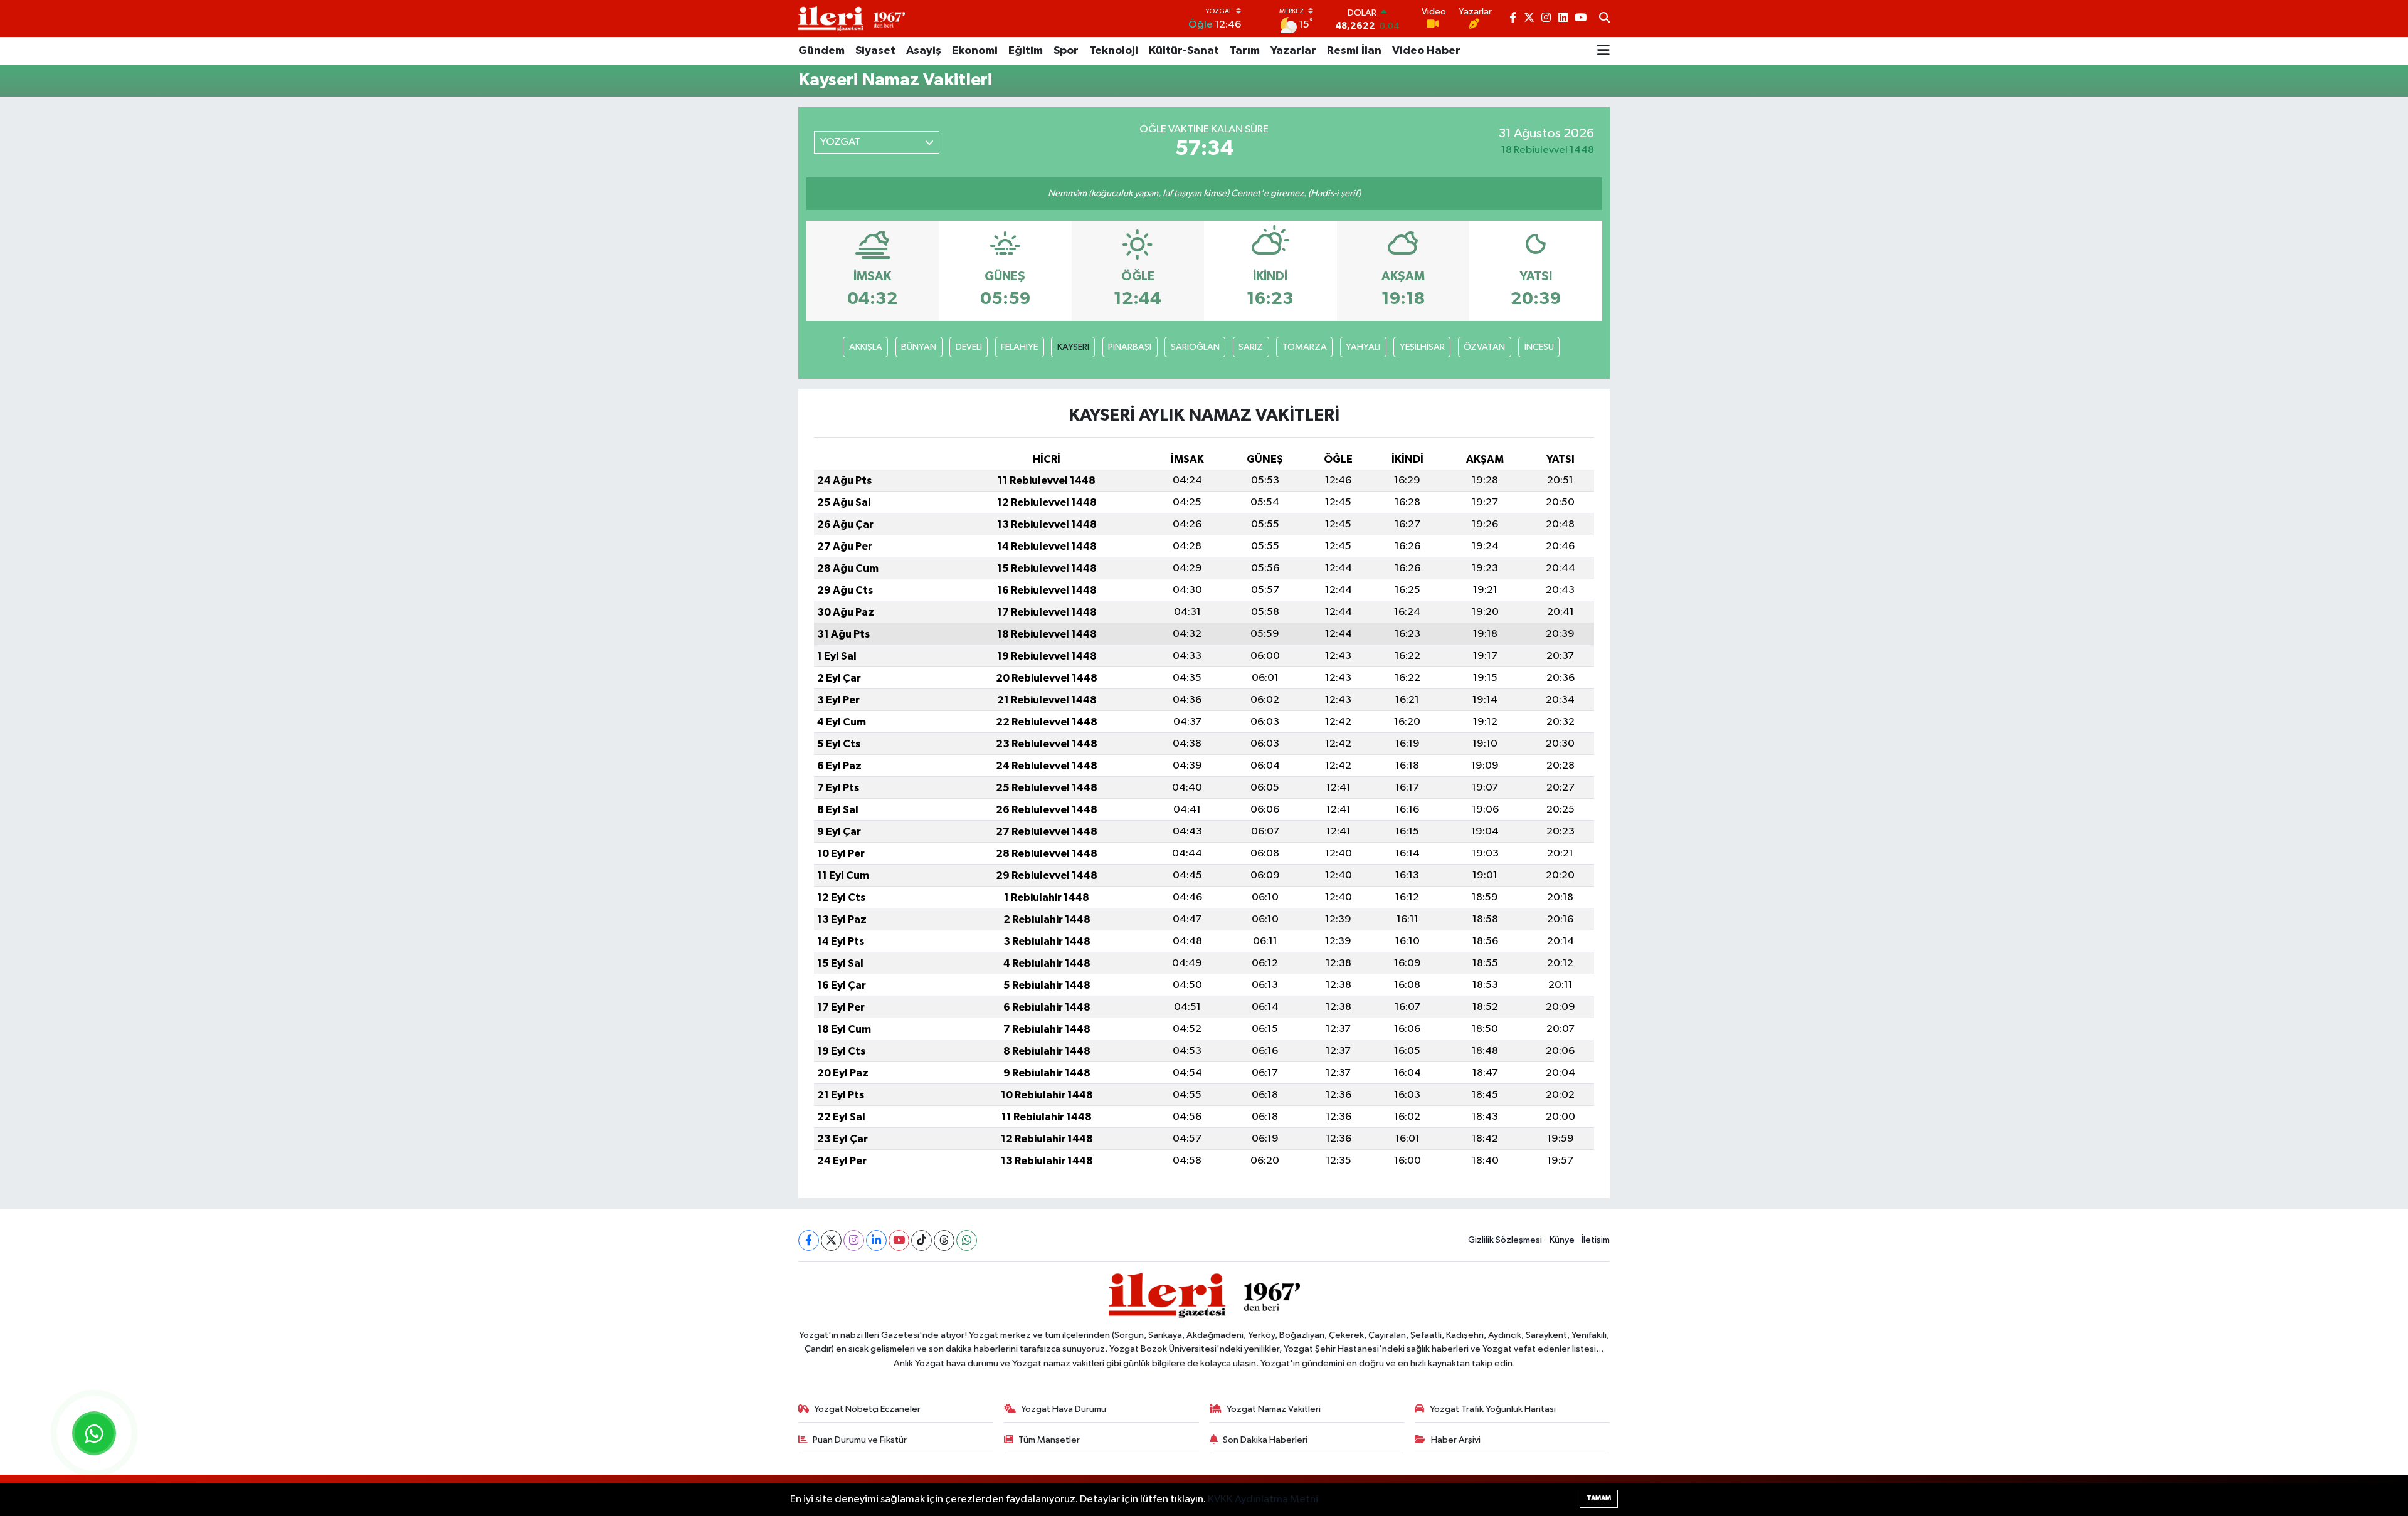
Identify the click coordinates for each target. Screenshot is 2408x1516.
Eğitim (1026, 51)
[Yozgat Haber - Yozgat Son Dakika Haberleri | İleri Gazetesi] (852, 18)
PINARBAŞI (1130, 347)
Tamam (1599, 1498)
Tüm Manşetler (1049, 1440)
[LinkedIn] (876, 1240)
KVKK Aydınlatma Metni (1263, 1499)
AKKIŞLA (866, 347)
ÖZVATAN (1484, 347)
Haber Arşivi (1456, 1440)
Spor (1066, 51)
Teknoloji (1114, 51)
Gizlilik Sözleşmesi (1505, 1240)
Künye (1562, 1240)
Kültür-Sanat (1184, 51)
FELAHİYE (1019, 347)
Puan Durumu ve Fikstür (860, 1440)
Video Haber (1426, 51)
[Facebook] (809, 1240)
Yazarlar (1293, 51)
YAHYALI (1363, 347)
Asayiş (924, 51)
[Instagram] (854, 1240)
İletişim (1596, 1240)
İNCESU (1539, 347)
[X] (831, 1240)
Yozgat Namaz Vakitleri (1274, 1409)
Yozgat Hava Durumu (1064, 1409)
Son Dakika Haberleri (1265, 1440)
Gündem (821, 51)
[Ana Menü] (1603, 51)
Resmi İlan (1354, 51)
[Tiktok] (921, 1240)
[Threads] (944, 1240)
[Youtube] (899, 1240)
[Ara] (1604, 19)
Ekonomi (975, 51)
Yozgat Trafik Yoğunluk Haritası (1493, 1409)
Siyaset (875, 51)
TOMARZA (1305, 347)
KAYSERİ (1073, 347)
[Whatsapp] (967, 1240)
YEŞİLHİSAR (1422, 347)
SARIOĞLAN (1195, 347)
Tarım (1245, 51)
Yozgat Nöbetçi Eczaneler (867, 1409)
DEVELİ (969, 347)
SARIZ (1251, 347)
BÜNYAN (919, 347)
